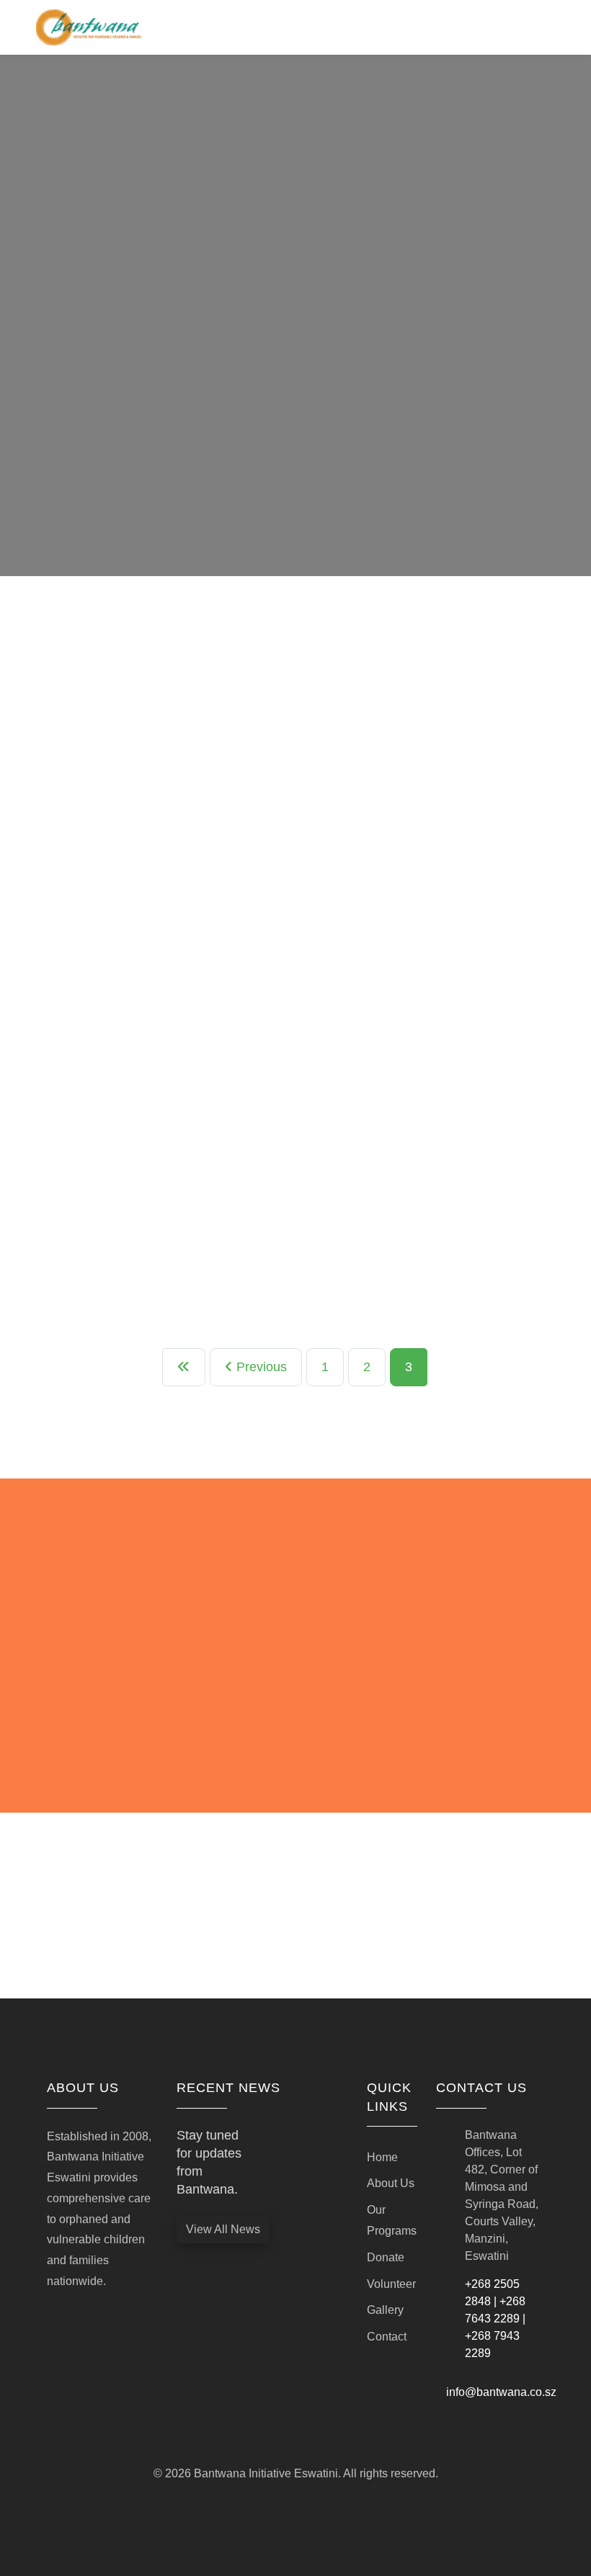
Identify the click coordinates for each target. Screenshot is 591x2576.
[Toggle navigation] (546, 27)
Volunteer (391, 2284)
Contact (387, 2337)
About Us (391, 2183)
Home (382, 2157)
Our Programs (391, 2220)
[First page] (184, 1367)
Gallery (385, 2310)
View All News (223, 2229)
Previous (260, 1367)
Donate (386, 2257)
